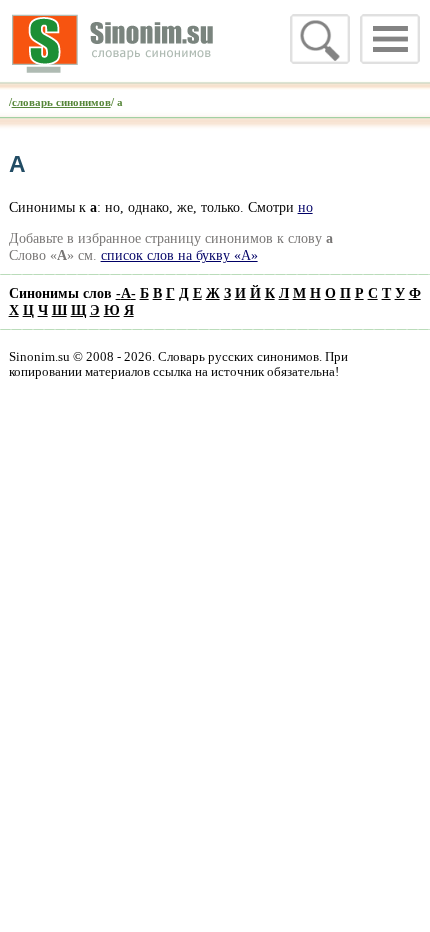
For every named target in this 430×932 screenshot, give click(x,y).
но (305, 207)
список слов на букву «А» (179, 255)
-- (126, 293)
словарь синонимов (61, 102)
